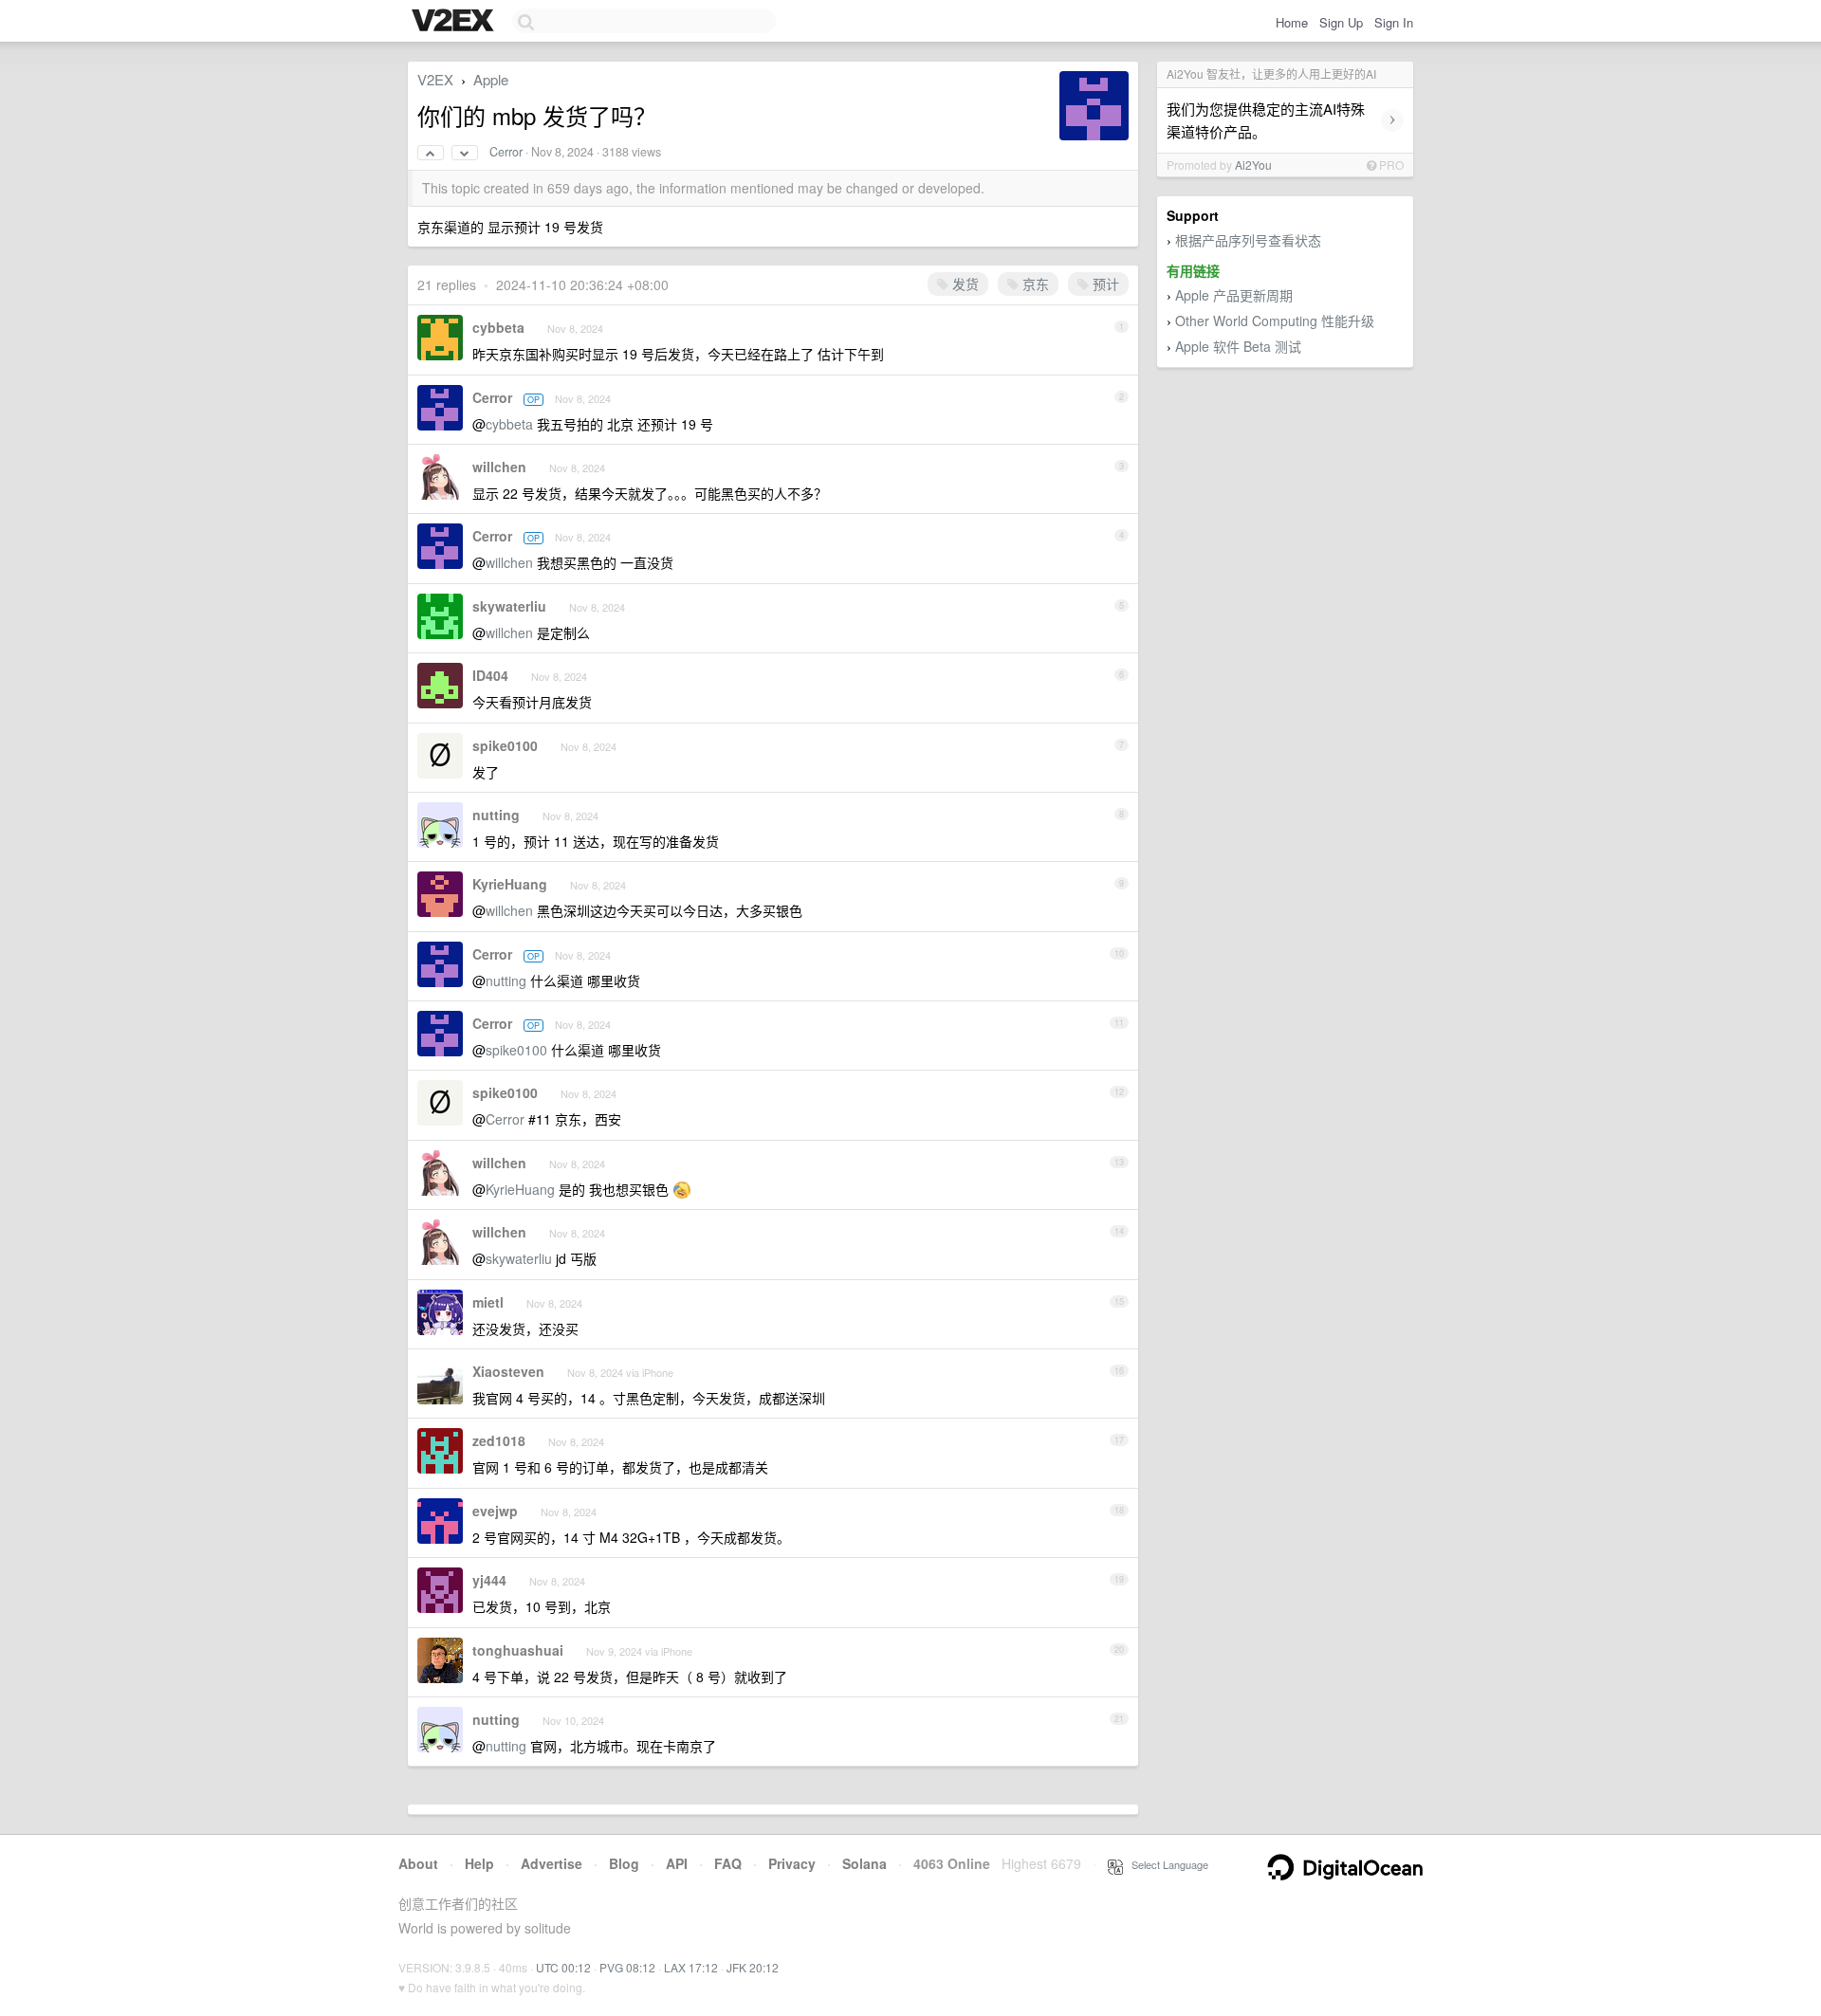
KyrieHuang (510, 884)
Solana (865, 1863)
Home (1292, 22)
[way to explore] (455, 22)
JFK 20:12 (753, 1967)
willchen (499, 467)
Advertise (552, 1863)
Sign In (1394, 22)
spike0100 (505, 745)
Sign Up (1341, 22)
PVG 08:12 (627, 1967)
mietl (488, 1302)
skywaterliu (509, 606)
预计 (1104, 284)
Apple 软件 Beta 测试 (1238, 346)
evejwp (495, 1511)
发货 (964, 284)
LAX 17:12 (691, 1967)
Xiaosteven (508, 1371)
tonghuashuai (518, 1650)
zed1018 (499, 1440)
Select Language (1166, 1864)
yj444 (489, 1580)
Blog (624, 1863)
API (677, 1863)
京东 (1034, 284)
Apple (491, 79)
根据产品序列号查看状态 (1248, 240)
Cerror (506, 152)
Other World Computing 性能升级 (1275, 321)
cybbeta (498, 327)
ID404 (490, 675)
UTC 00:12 (563, 1967)
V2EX (435, 79)
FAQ (728, 1863)
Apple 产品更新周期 (1234, 295)
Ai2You (1253, 165)
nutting (496, 815)
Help (479, 1863)
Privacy (792, 1863)
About (418, 1863)
